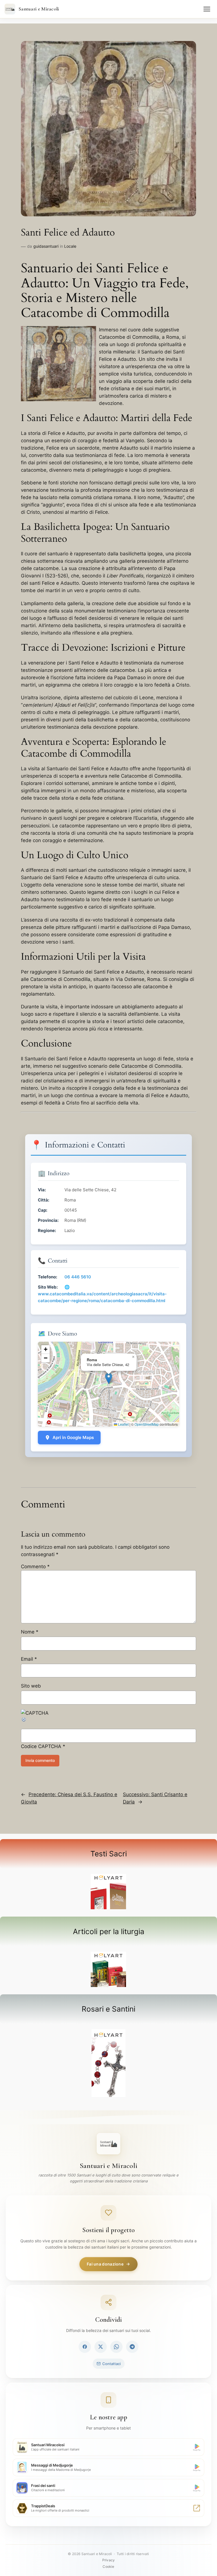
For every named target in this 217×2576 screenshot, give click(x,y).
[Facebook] (85, 2347)
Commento (35, 1567)
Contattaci (111, 2364)
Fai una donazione (105, 2264)
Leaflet (123, 1424)
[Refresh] (24, 1721)
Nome (30, 1632)
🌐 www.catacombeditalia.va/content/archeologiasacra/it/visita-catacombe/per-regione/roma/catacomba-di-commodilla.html (102, 1294)
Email (29, 1659)
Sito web (31, 1686)
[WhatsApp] (116, 2347)
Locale (70, 246)
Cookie (108, 2567)
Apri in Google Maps (73, 1437)
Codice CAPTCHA (41, 1746)
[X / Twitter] (101, 2347)
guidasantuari (46, 246)
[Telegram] (132, 2347)
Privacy (108, 2560)
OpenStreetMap (147, 1424)
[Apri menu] (207, 9)
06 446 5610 (78, 1277)
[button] (109, 1378)
